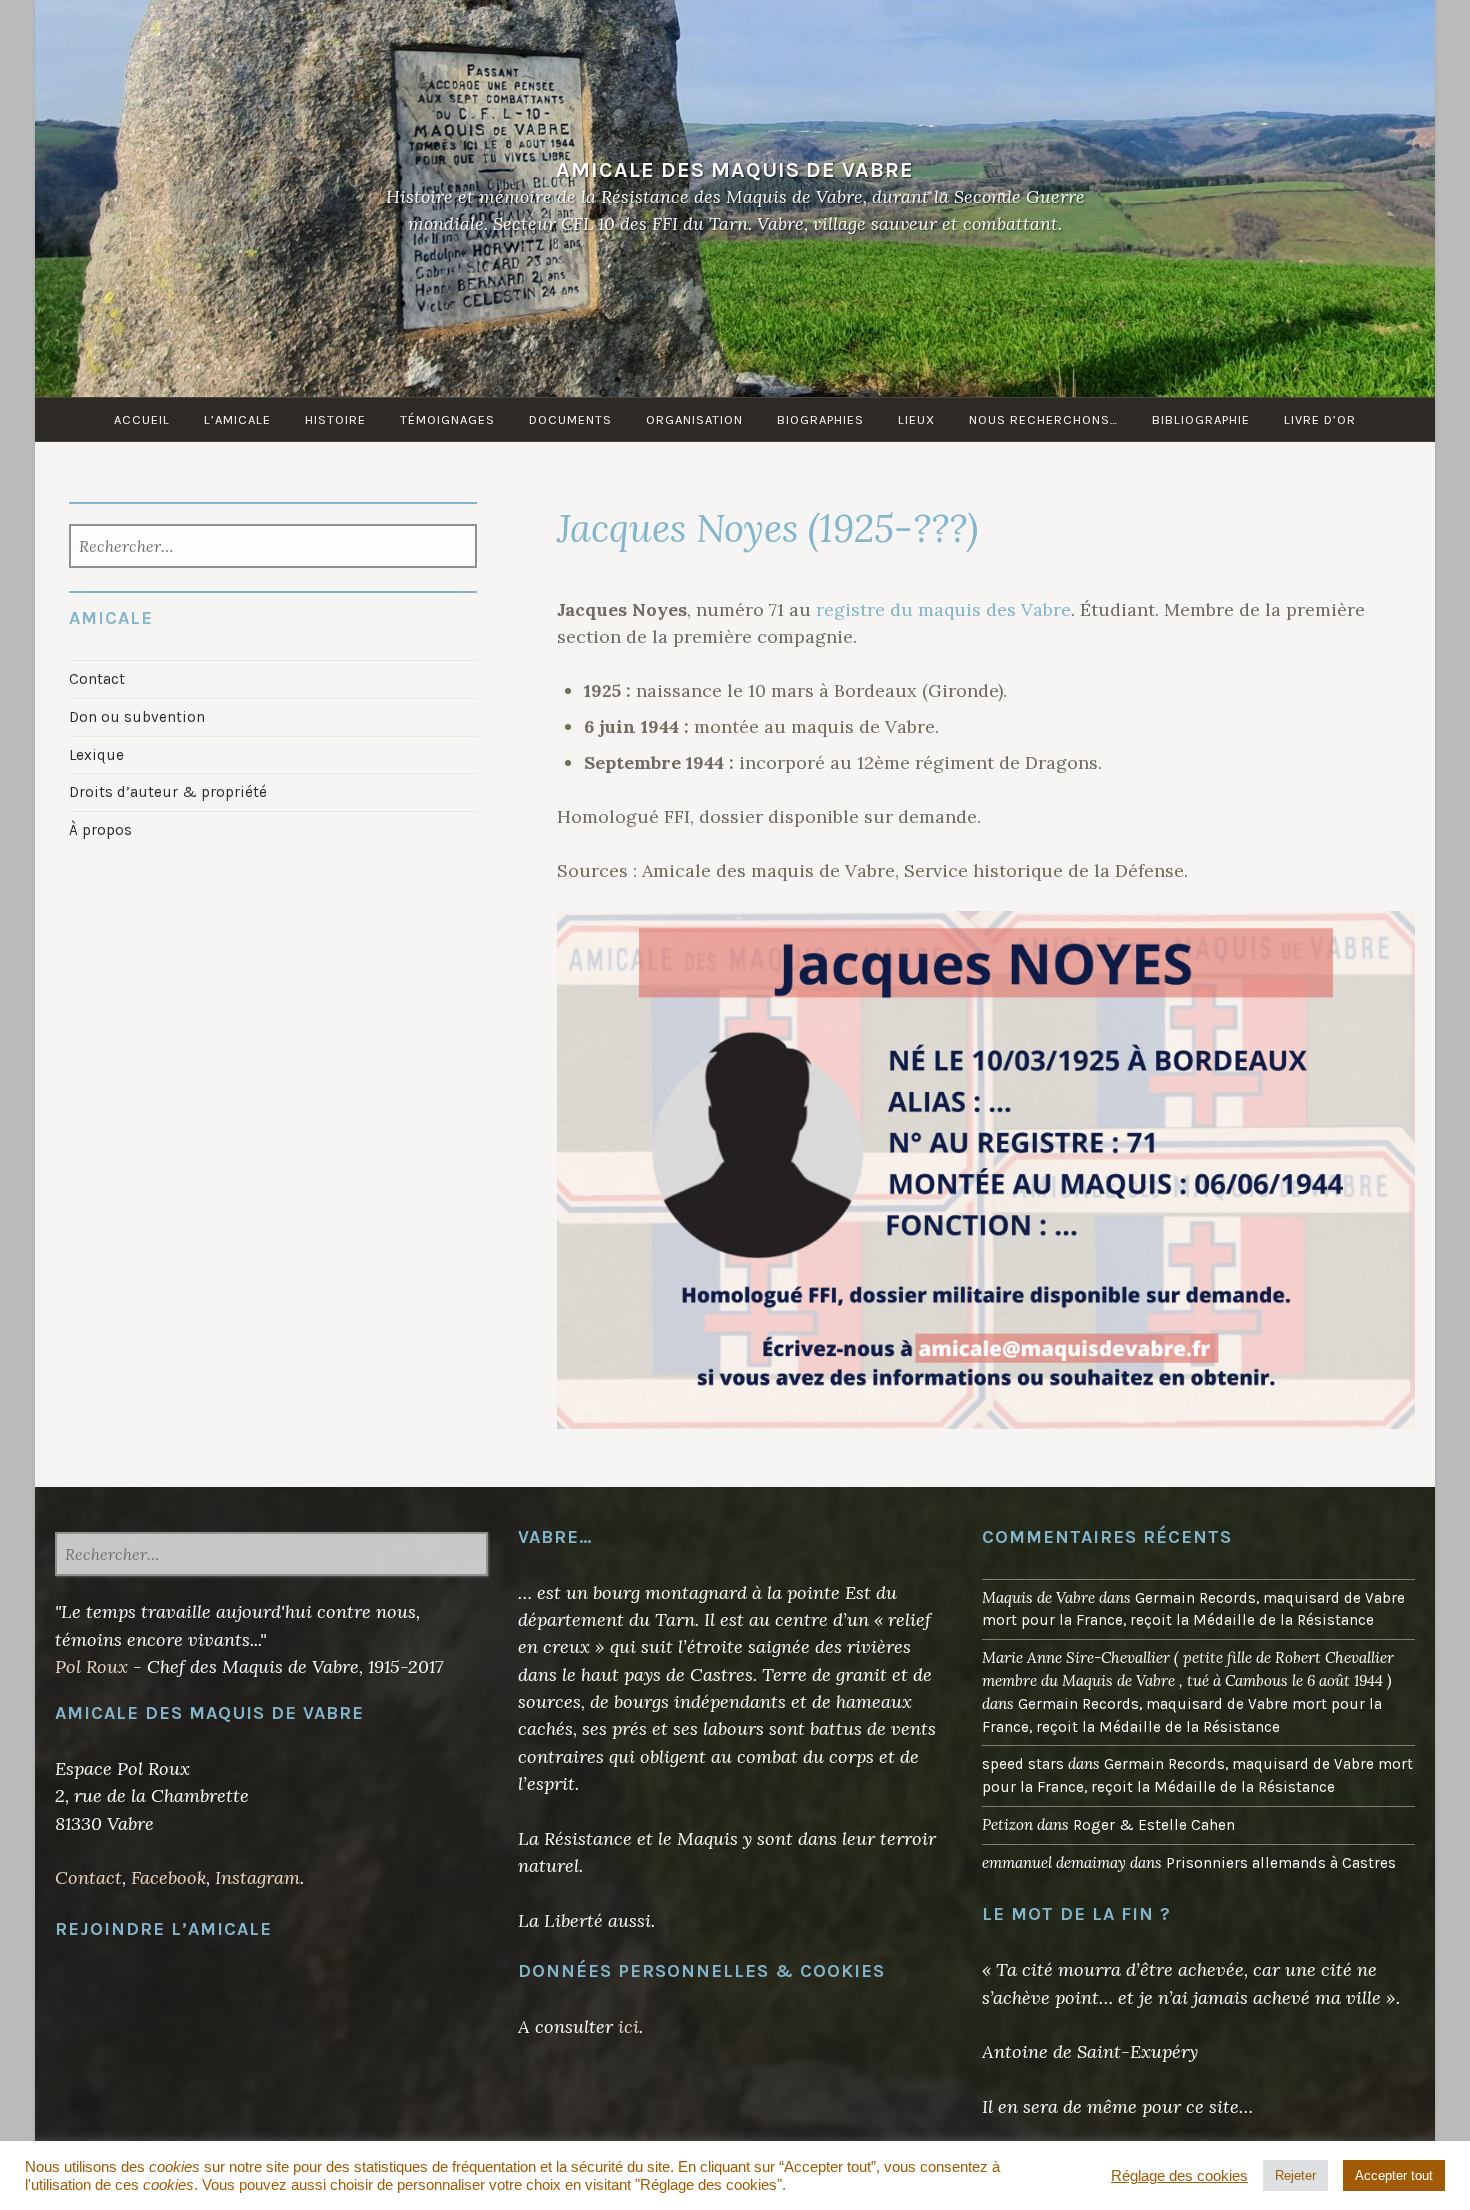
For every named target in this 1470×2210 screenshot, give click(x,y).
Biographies (820, 419)
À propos (100, 830)
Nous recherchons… (1043, 419)
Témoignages (447, 419)
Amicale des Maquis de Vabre (735, 169)
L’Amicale (237, 419)
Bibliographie (1201, 419)
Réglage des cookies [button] (1179, 2176)
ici (628, 2026)
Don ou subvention (137, 717)
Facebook (168, 1877)
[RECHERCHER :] (273, 548)
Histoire (335, 419)
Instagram (257, 1877)
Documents (570, 419)
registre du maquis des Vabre (943, 609)
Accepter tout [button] (1394, 2175)
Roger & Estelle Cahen (1154, 1825)
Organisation (694, 419)
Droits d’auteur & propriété (168, 792)
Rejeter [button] (1295, 2175)
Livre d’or (1320, 419)
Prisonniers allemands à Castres (1281, 1863)
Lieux (916, 419)
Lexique (96, 755)
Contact (97, 679)
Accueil (142, 419)
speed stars (1023, 1764)
